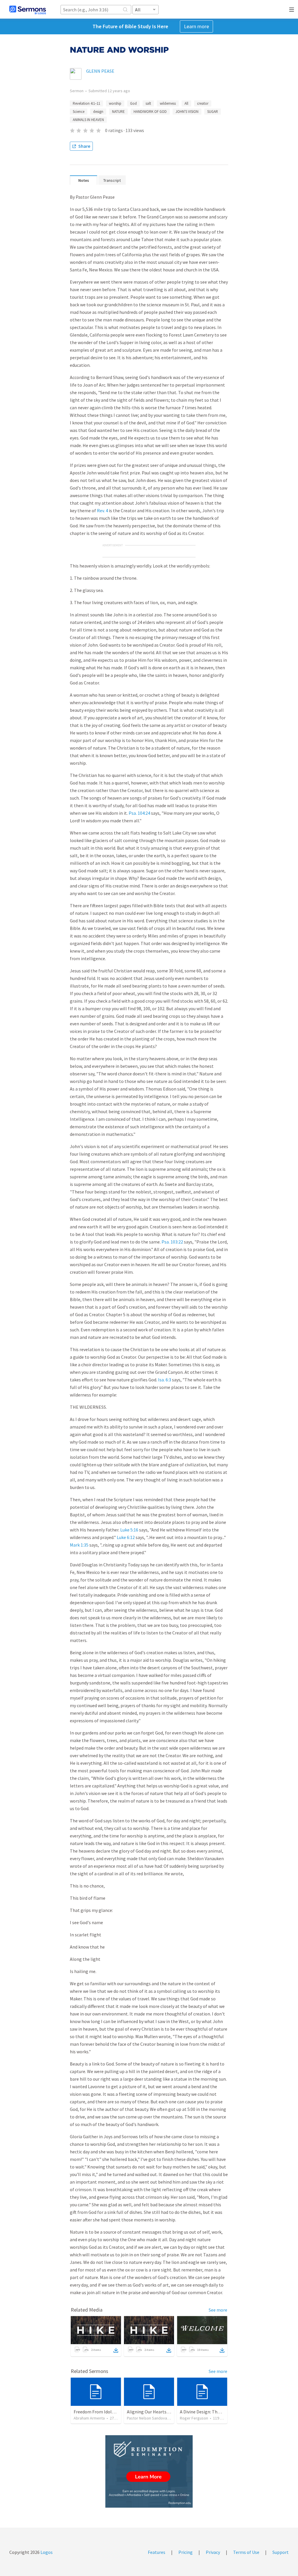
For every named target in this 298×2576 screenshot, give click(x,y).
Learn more (196, 26)
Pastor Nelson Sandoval (147, 2418)
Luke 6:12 (126, 1537)
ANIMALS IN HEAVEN (88, 120)
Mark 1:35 (79, 1545)
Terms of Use (246, 2552)
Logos (46, 2552)
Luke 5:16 (129, 1530)
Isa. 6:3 (165, 1380)
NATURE (118, 112)
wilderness (168, 103)
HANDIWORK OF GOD (150, 112)
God (133, 103)
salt (148, 103)
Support (281, 2552)
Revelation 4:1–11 (86, 103)
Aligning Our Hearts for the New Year (163, 2412)
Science (79, 112)
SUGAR (213, 112)
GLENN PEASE (100, 71)
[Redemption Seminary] (149, 2471)
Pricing (186, 2552)
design (98, 112)
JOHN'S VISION (187, 112)
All (186, 103)
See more (218, 2310)
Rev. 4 (102, 510)
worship (115, 103)
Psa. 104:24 (139, 813)
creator (203, 103)
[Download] (116, 2350)
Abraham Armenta (89, 2418)
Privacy (213, 2552)
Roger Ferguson (194, 2418)
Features (157, 2552)
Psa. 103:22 (172, 1242)
